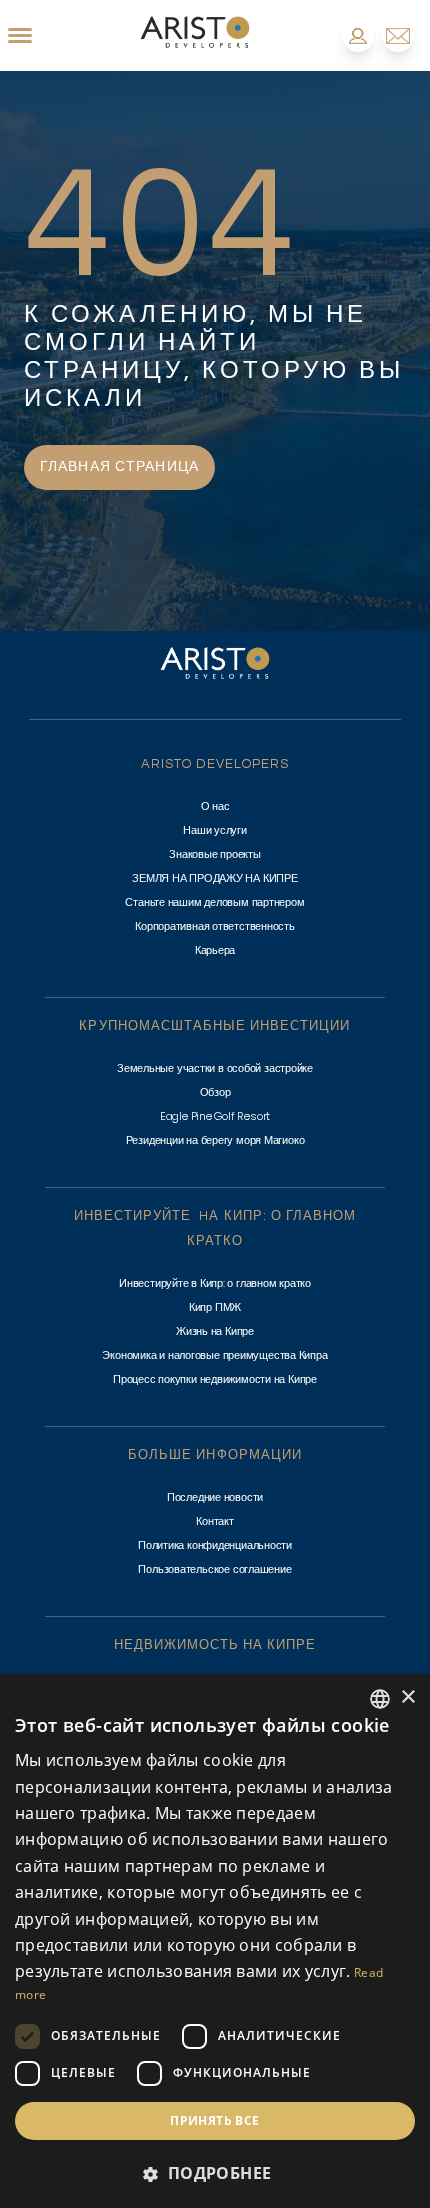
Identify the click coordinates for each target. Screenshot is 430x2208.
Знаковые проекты (214, 854)
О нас (215, 806)
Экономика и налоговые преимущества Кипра (214, 1355)
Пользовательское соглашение (214, 1569)
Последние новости (215, 1497)
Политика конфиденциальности (215, 1545)
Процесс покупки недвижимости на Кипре (215, 1379)
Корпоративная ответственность (215, 926)
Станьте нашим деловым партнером (214, 902)
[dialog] (215, 1941)
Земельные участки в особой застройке (215, 1068)
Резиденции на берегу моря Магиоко (215, 1140)
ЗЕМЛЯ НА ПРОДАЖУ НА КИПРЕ (215, 878)
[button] (215, 2173)
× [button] (407, 1697)
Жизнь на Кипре (215, 1331)
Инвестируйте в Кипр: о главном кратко (215, 1283)
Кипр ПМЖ (215, 1307)
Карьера (215, 950)
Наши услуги (215, 830)
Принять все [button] (214, 2120)
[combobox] (380, 1699)
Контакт (214, 1521)
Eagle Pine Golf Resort (215, 1116)
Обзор (215, 1092)
